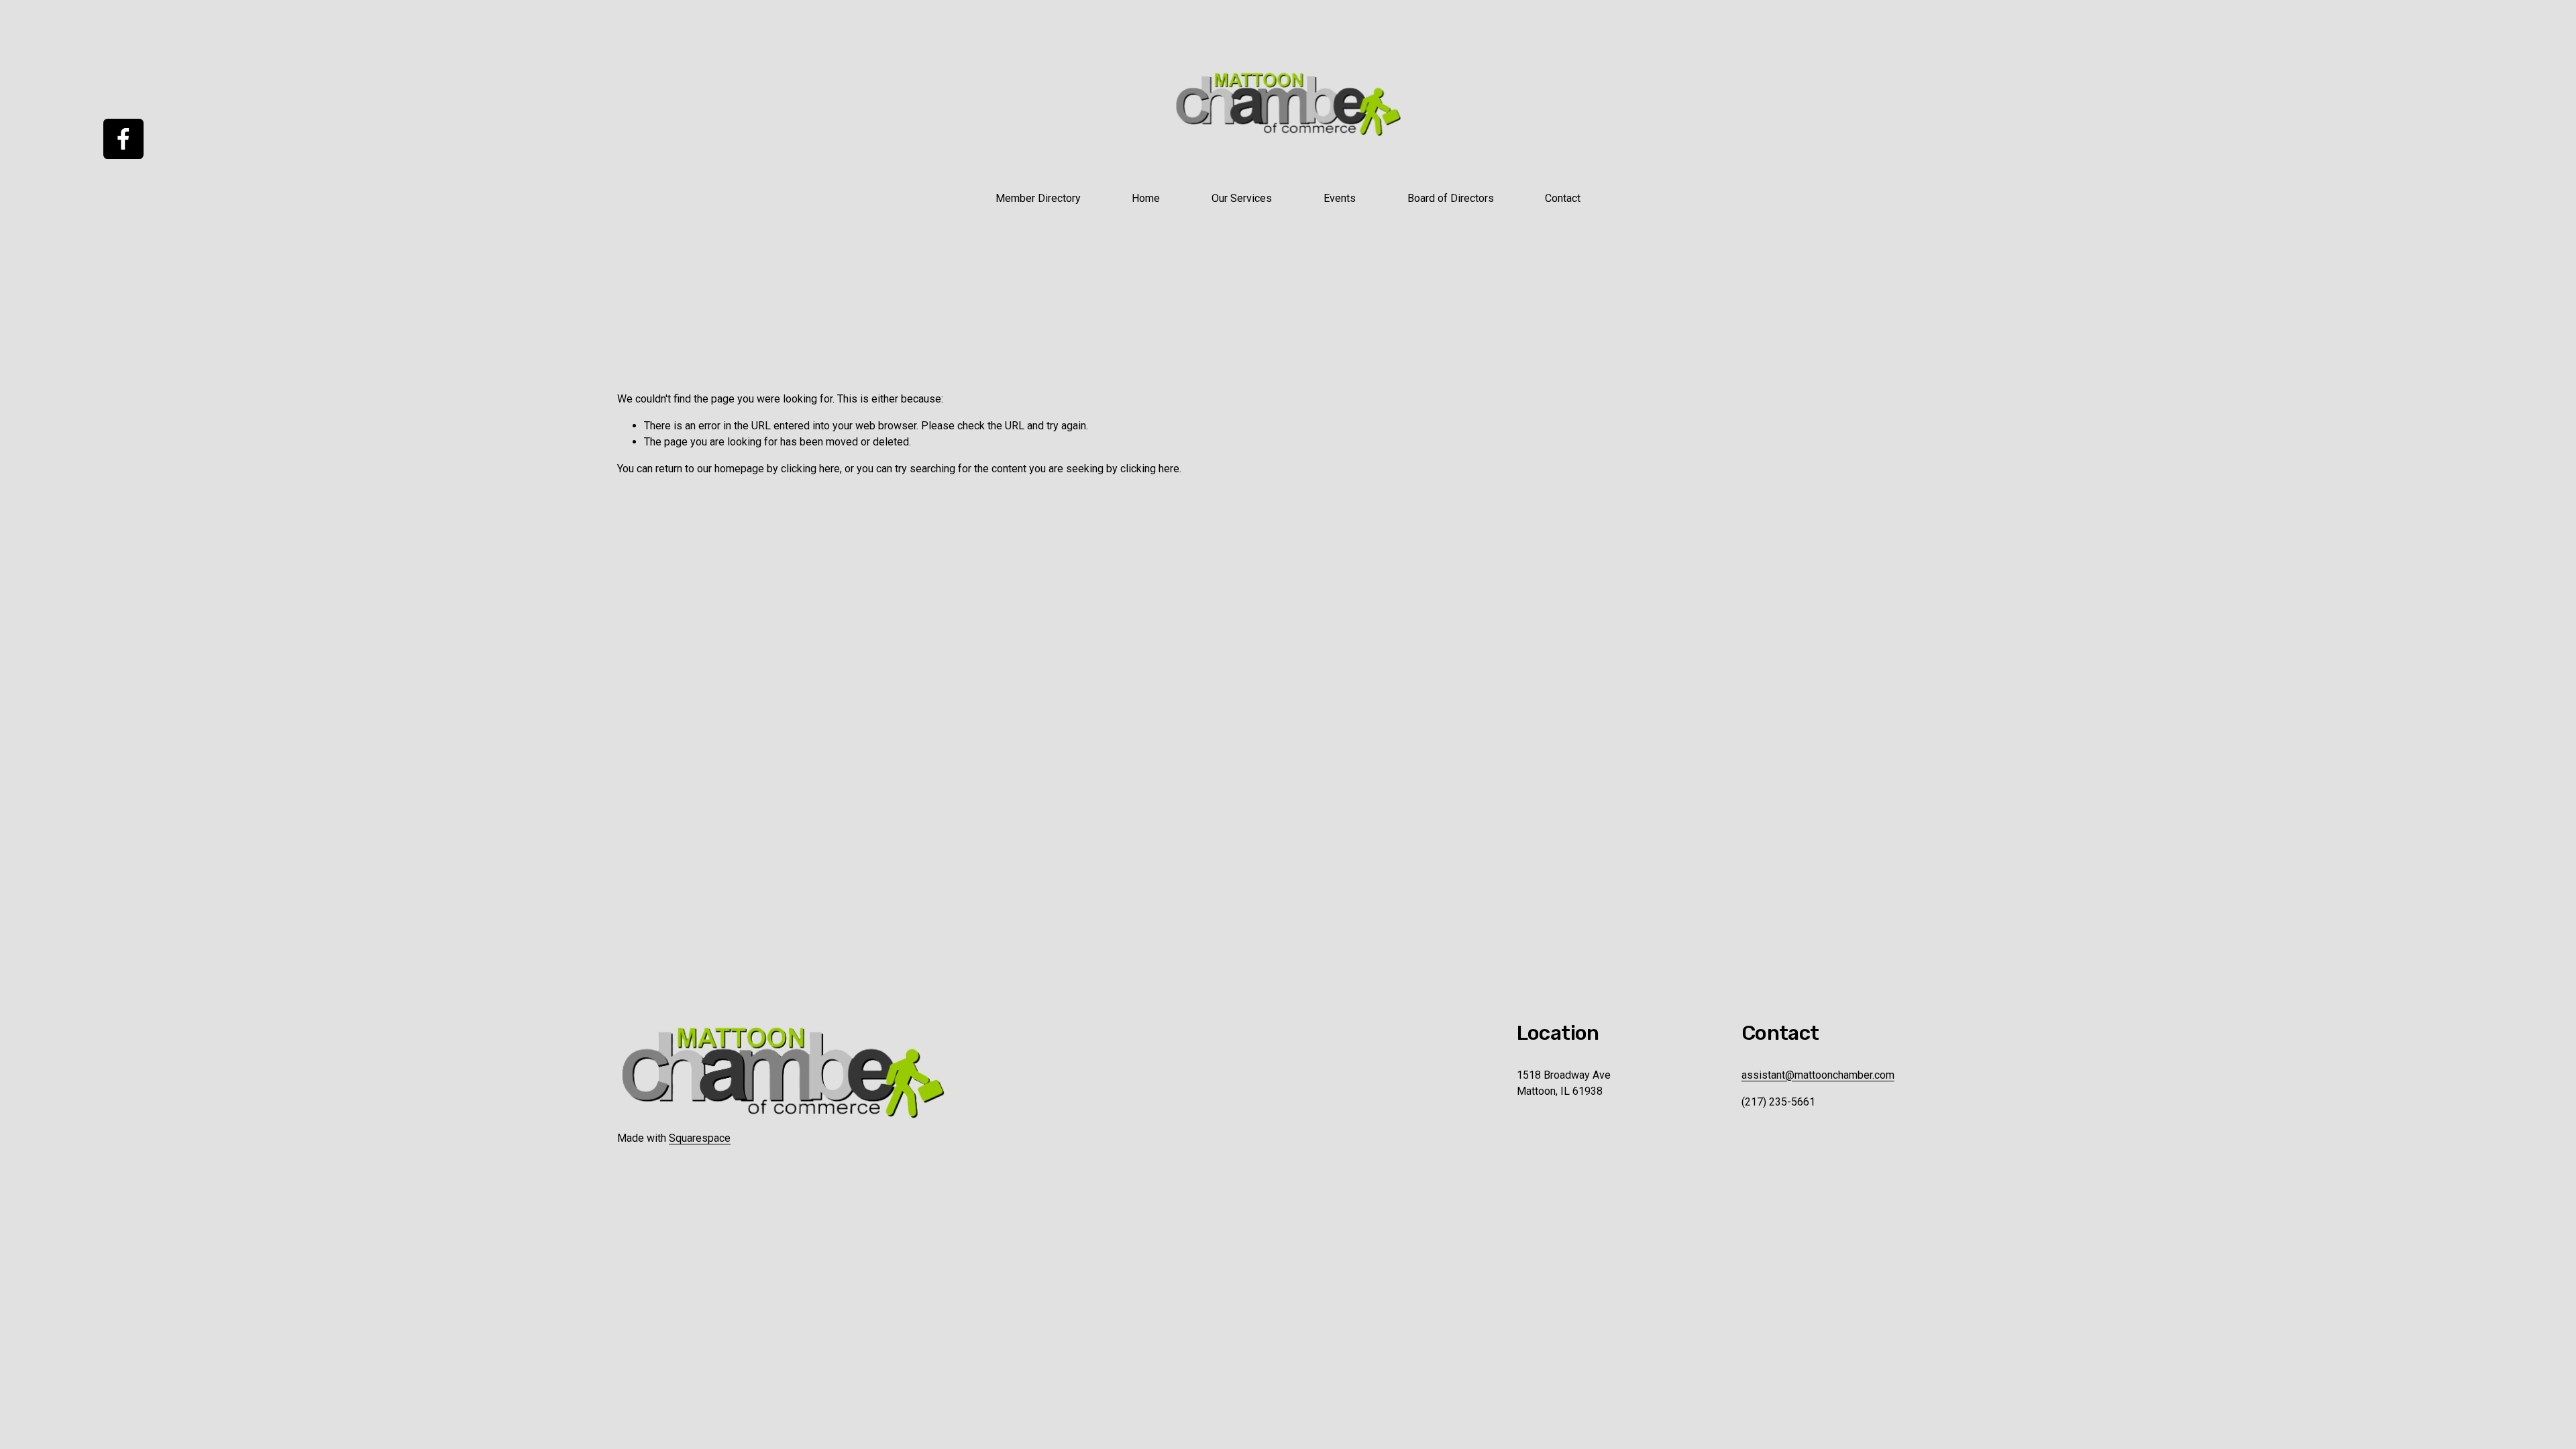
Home (1146, 198)
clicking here (810, 469)
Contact (1563, 198)
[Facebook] (123, 139)
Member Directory (1038, 198)
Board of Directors (1451, 198)
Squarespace (700, 1138)
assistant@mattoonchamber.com (1818, 1075)
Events (1340, 198)
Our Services (1242, 198)
